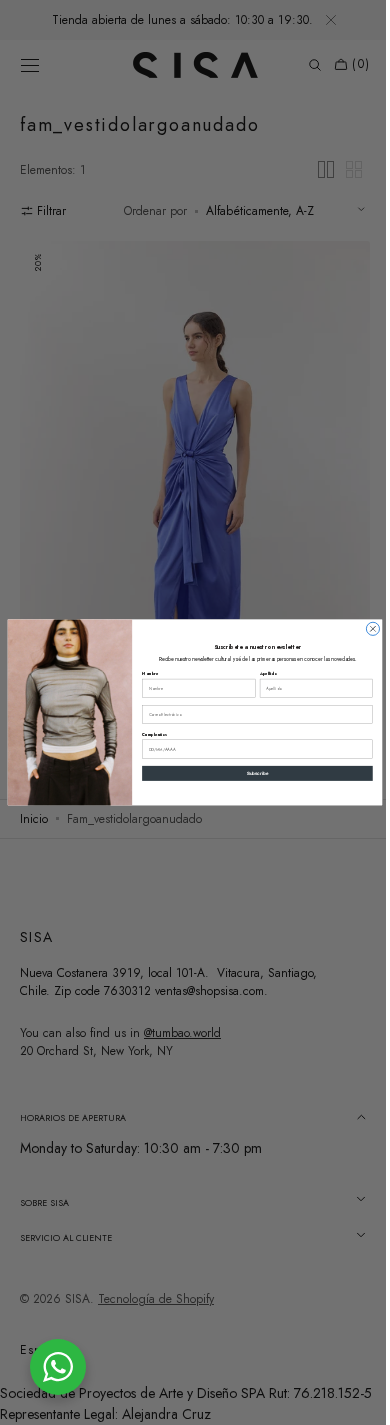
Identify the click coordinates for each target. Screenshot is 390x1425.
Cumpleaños (147, 735)
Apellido (260, 674)
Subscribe (250, 773)
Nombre (143, 674)
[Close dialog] (365, 628)
